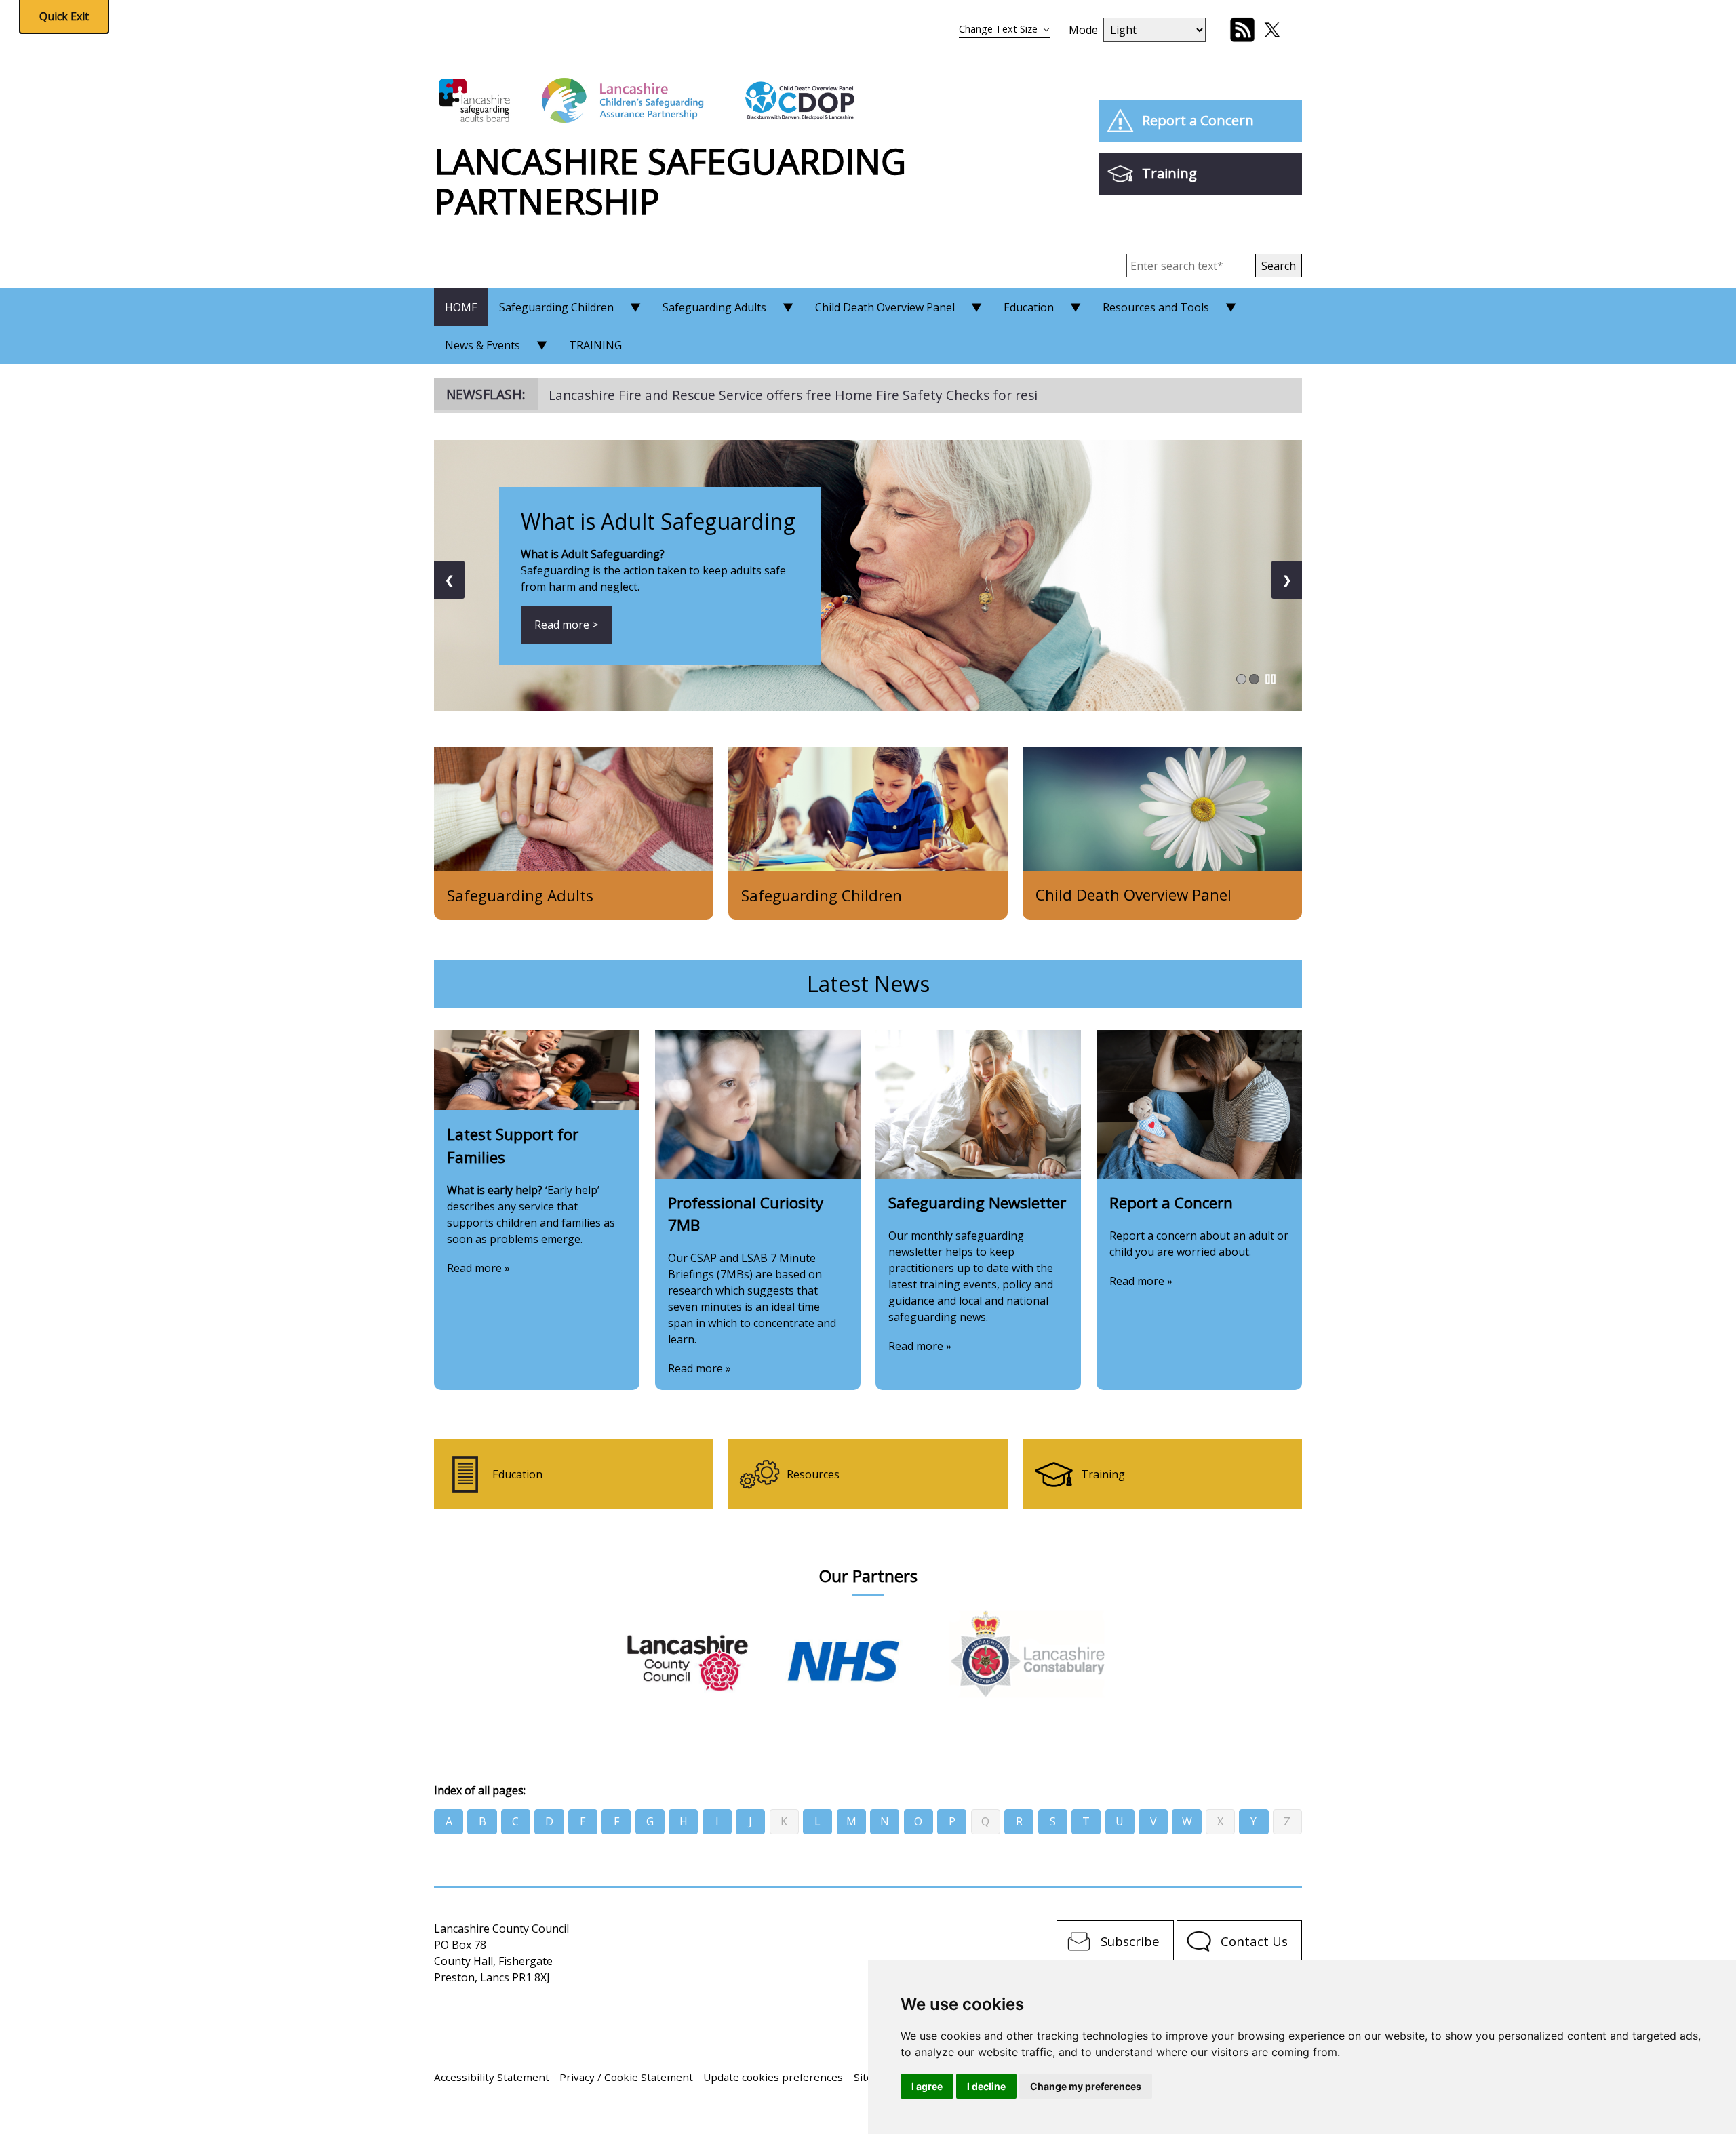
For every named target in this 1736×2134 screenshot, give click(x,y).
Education (1029, 307)
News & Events (482, 345)
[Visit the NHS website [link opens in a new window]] (866, 1653)
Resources (813, 1474)
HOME (461, 307)
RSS (1242, 30)
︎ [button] (1270, 679)
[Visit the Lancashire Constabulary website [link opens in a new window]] (1028, 1654)
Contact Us (1254, 1941)
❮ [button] (449, 580)
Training (1169, 173)
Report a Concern (1198, 120)
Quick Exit (64, 16)
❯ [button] (1287, 580)
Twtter (1272, 30)
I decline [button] (986, 2086)
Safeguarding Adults (714, 307)
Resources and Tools (1156, 307)
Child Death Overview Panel (885, 307)
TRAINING (595, 345)
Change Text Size (998, 29)
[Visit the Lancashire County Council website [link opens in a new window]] (704, 1652)
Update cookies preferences (773, 2077)
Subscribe (1130, 1941)
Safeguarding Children (556, 307)
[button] (1279, 266)
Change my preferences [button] (1086, 2086)
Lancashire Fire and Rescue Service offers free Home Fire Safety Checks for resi (793, 395)
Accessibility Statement (492, 2077)
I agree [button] (927, 2086)
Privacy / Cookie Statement (626, 2077)
